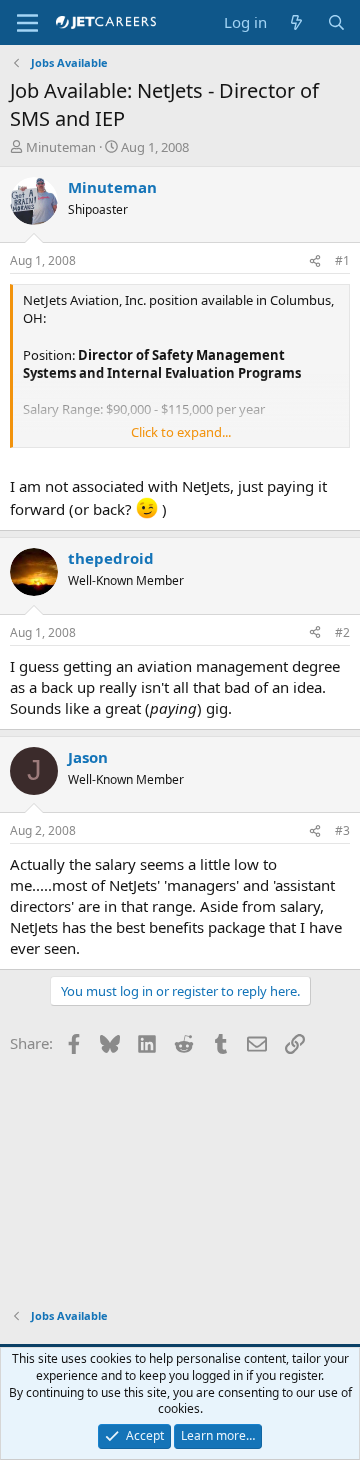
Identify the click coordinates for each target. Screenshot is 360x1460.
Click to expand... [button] (181, 432)
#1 (342, 260)
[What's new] (296, 22)
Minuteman (61, 147)
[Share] (315, 261)
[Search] (336, 22)
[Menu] (27, 23)
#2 (342, 632)
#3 (342, 830)
